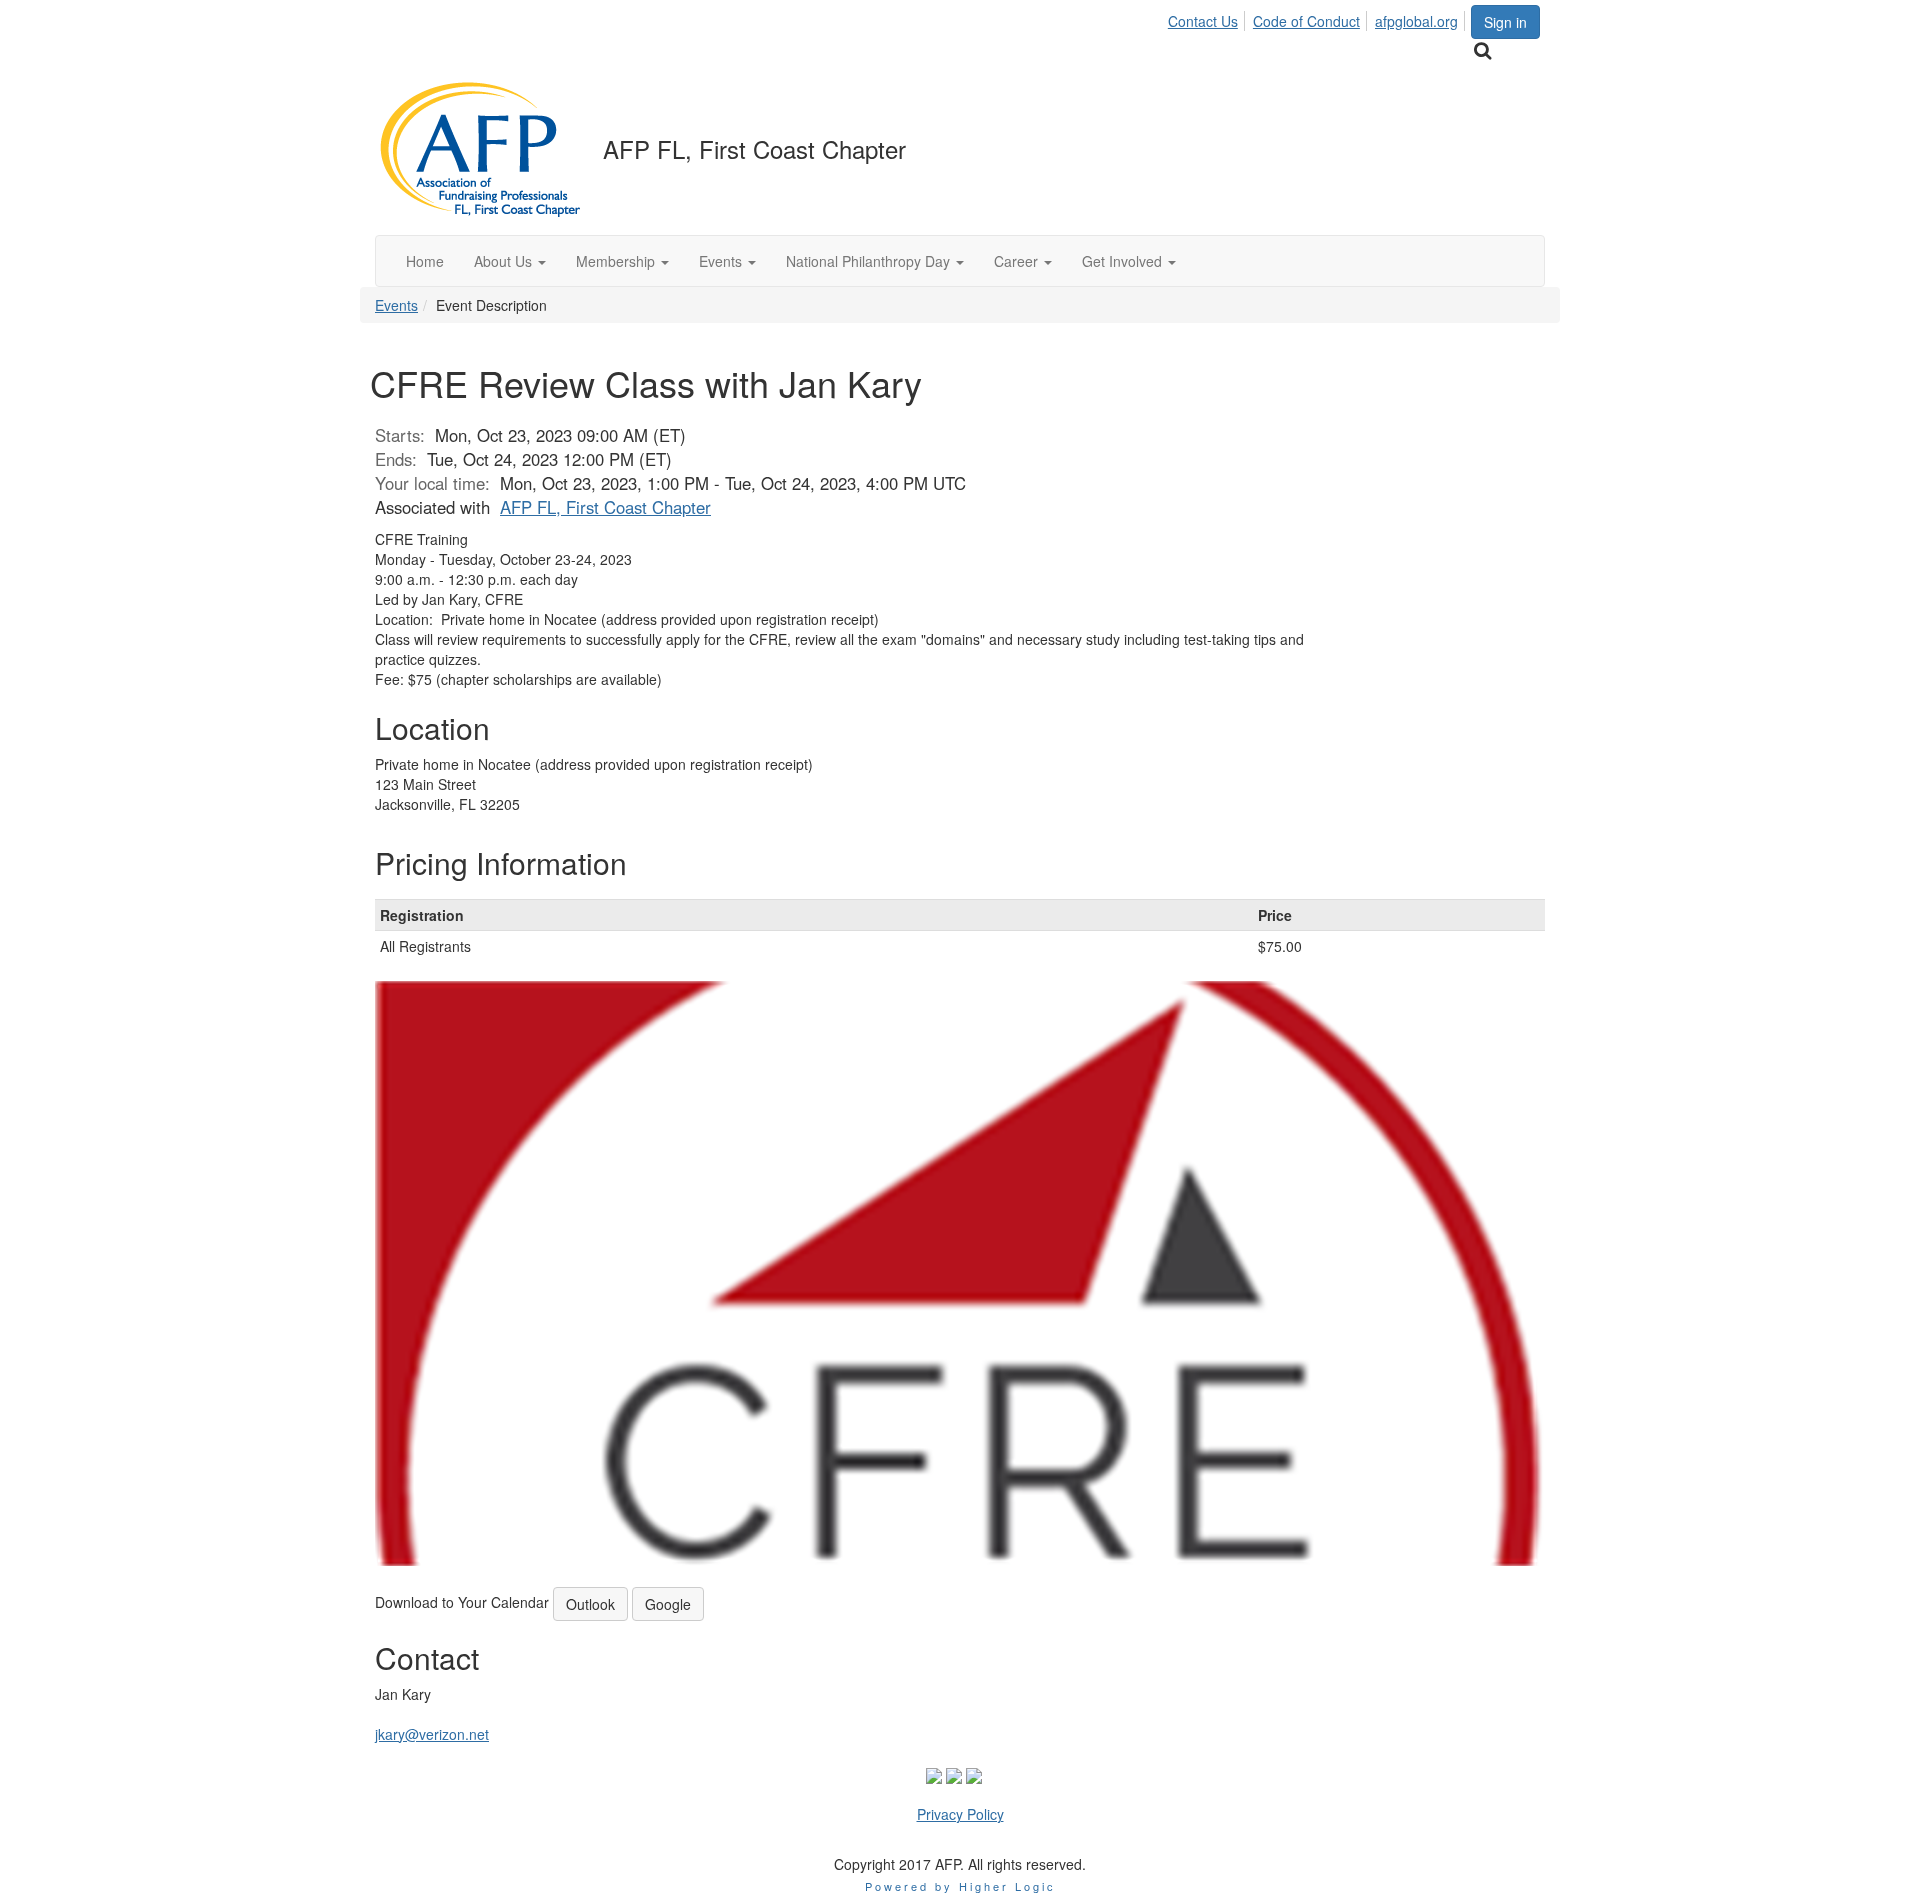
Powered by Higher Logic (960, 1886)
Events (396, 305)
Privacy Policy (960, 1814)
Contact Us (1203, 21)
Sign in (1505, 22)
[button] (510, 261)
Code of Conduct (1306, 21)
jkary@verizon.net (432, 1734)
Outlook (590, 1604)
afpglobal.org (1416, 21)
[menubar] (1318, 18)
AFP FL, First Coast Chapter (605, 507)
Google (668, 1604)
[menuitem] (1208, 18)
